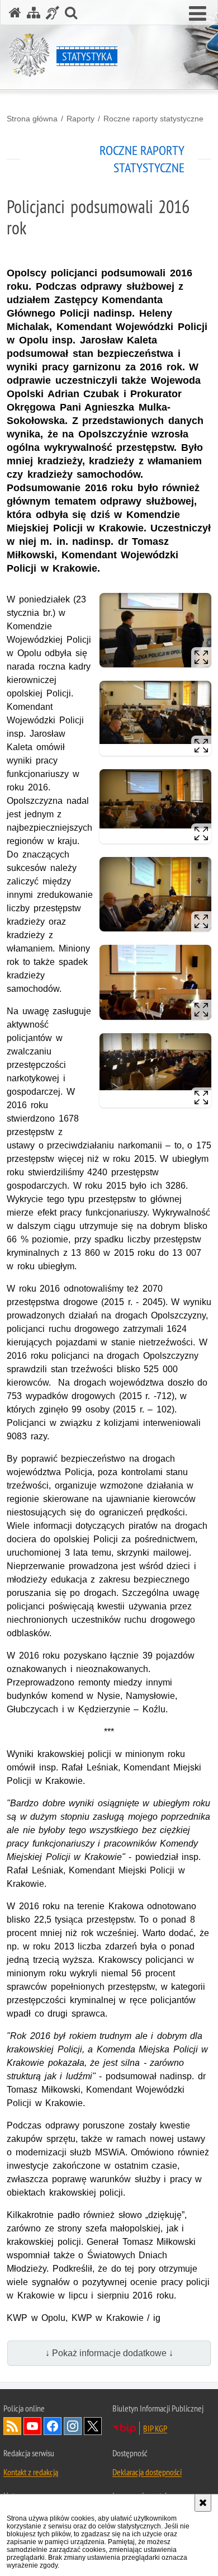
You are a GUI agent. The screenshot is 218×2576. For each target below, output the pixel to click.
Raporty (80, 119)
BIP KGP (155, 2428)
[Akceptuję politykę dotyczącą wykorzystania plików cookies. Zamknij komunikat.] (203, 2503)
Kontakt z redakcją (31, 2472)
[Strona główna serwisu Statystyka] (15, 13)
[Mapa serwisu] (34, 13)
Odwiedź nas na (32, 2426)
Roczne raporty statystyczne (153, 119)
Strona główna (32, 119)
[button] (198, 14)
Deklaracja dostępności (147, 2472)
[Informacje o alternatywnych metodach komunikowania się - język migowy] (53, 13)
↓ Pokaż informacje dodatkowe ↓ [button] (109, 2353)
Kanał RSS (12, 2426)
